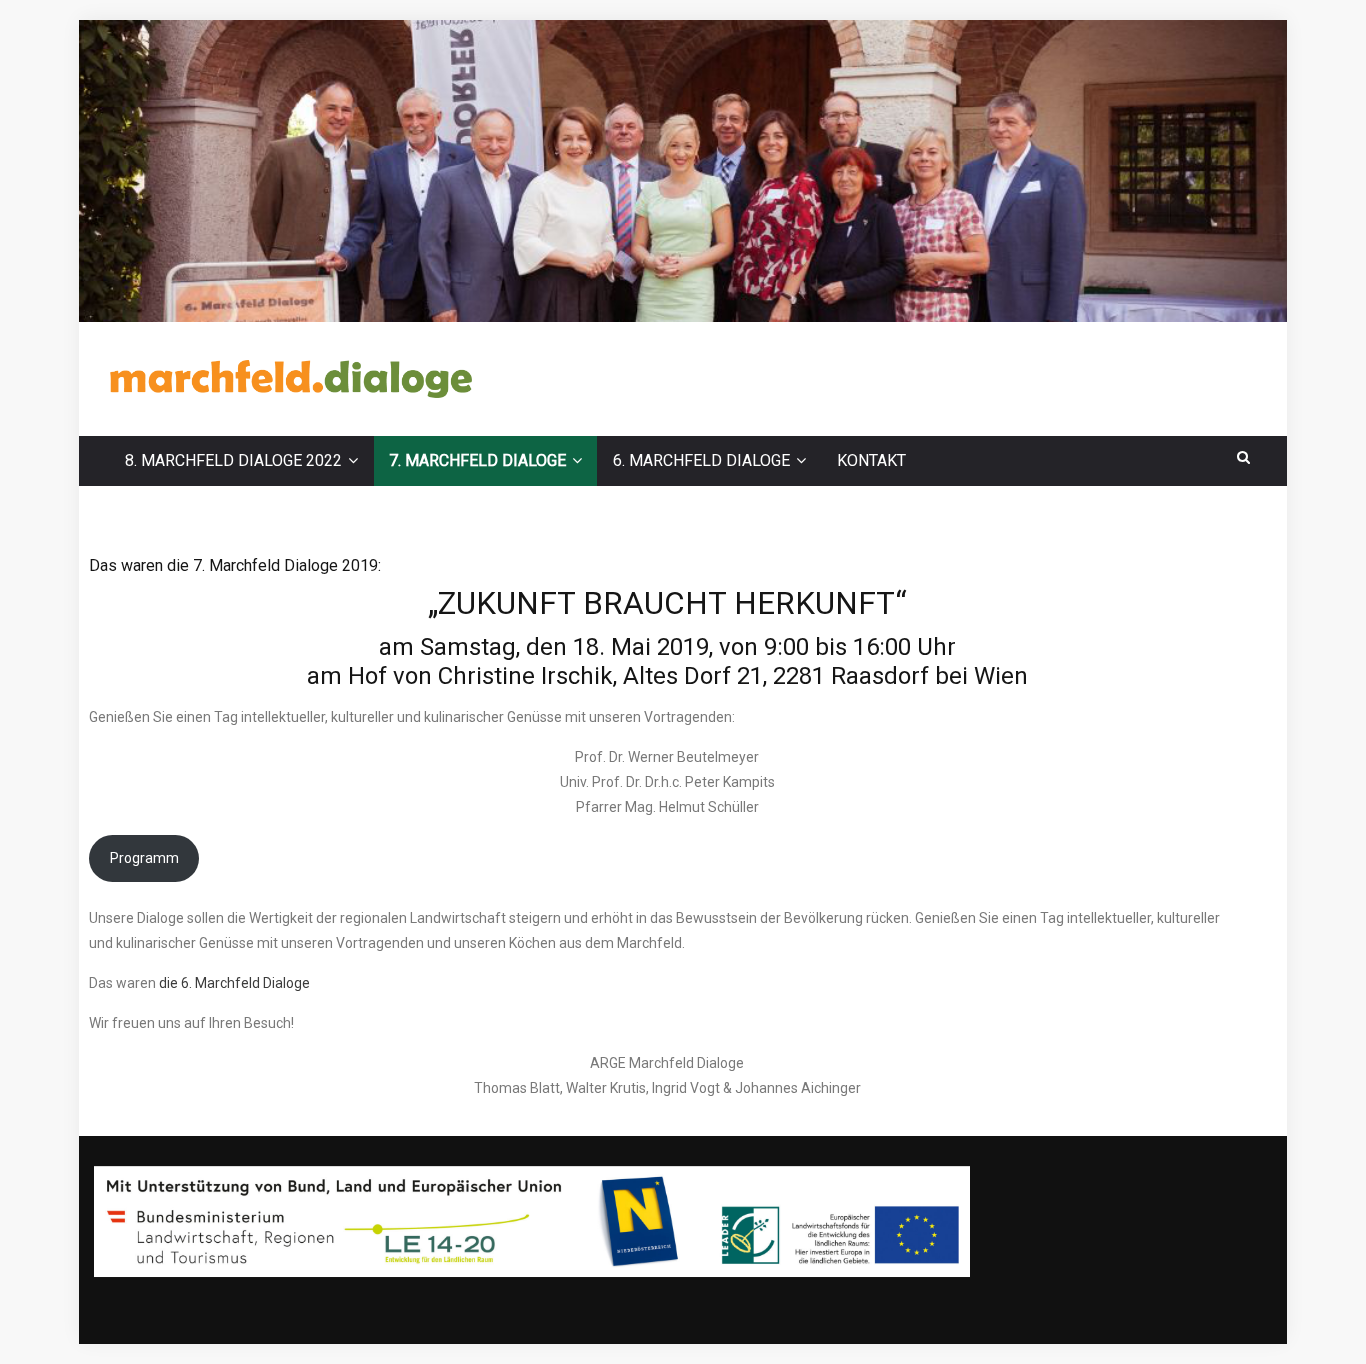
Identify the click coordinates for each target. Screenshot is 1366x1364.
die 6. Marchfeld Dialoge (234, 983)
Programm (144, 858)
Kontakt (871, 460)
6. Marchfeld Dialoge (701, 460)
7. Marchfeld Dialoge (477, 460)
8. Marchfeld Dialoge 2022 (233, 460)
